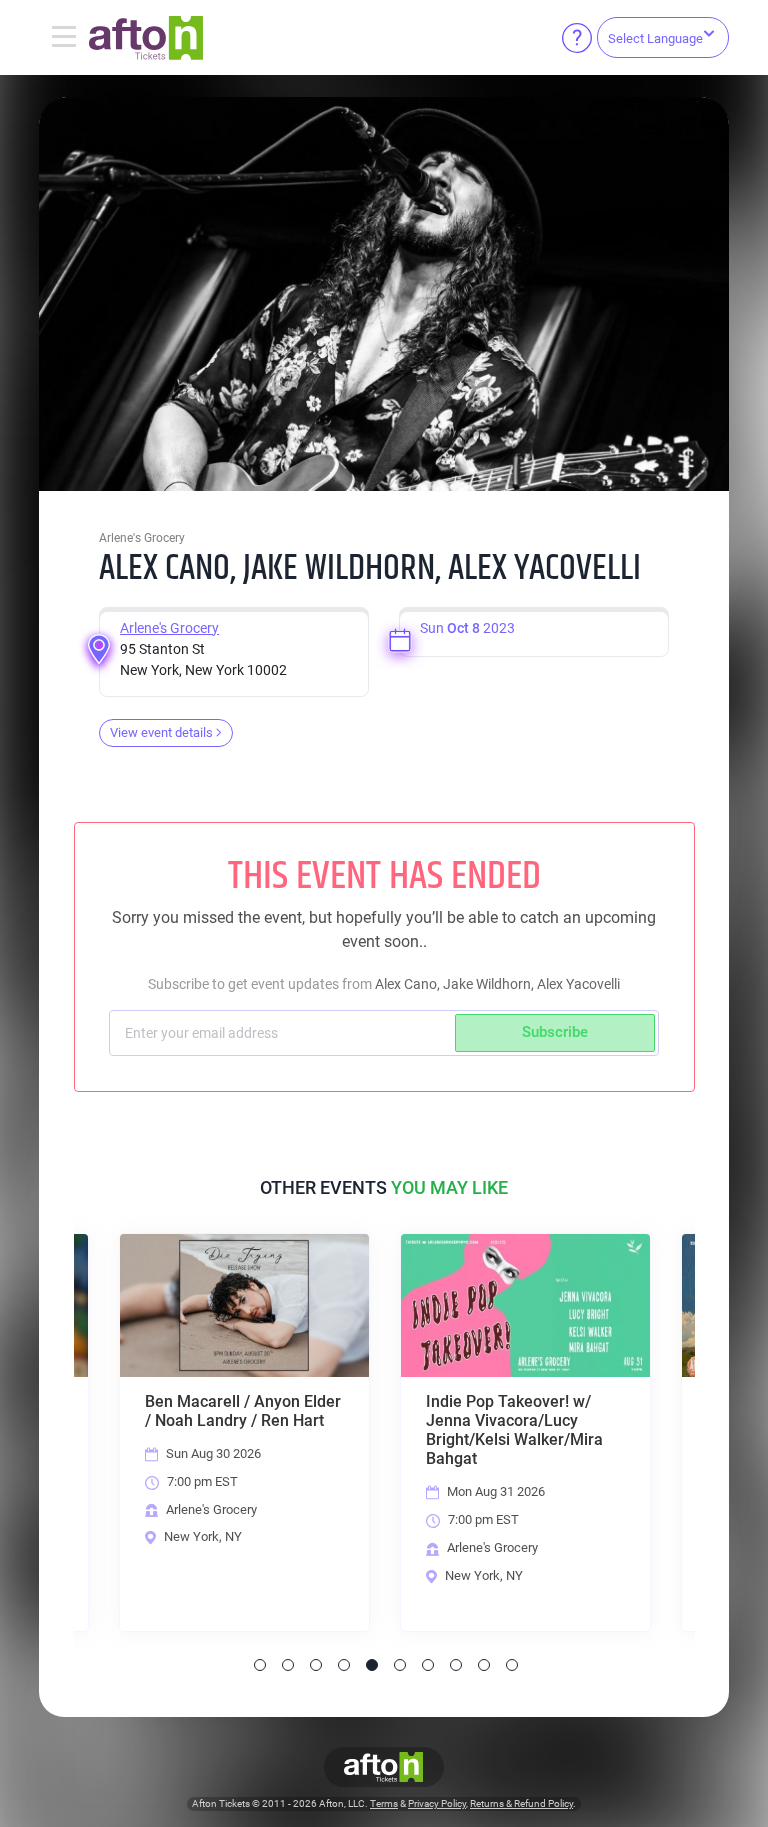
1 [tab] (260, 1665)
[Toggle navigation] (64, 38)
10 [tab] (512, 1665)
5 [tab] (372, 1665)
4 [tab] (344, 1665)
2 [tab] (288, 1665)
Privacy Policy (437, 1803)
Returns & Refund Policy (521, 1803)
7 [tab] (428, 1665)
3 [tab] (316, 1665)
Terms (384, 1803)
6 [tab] (400, 1665)
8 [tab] (456, 1665)
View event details (161, 732)
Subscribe (555, 1032)
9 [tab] (484, 1665)
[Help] (577, 38)
